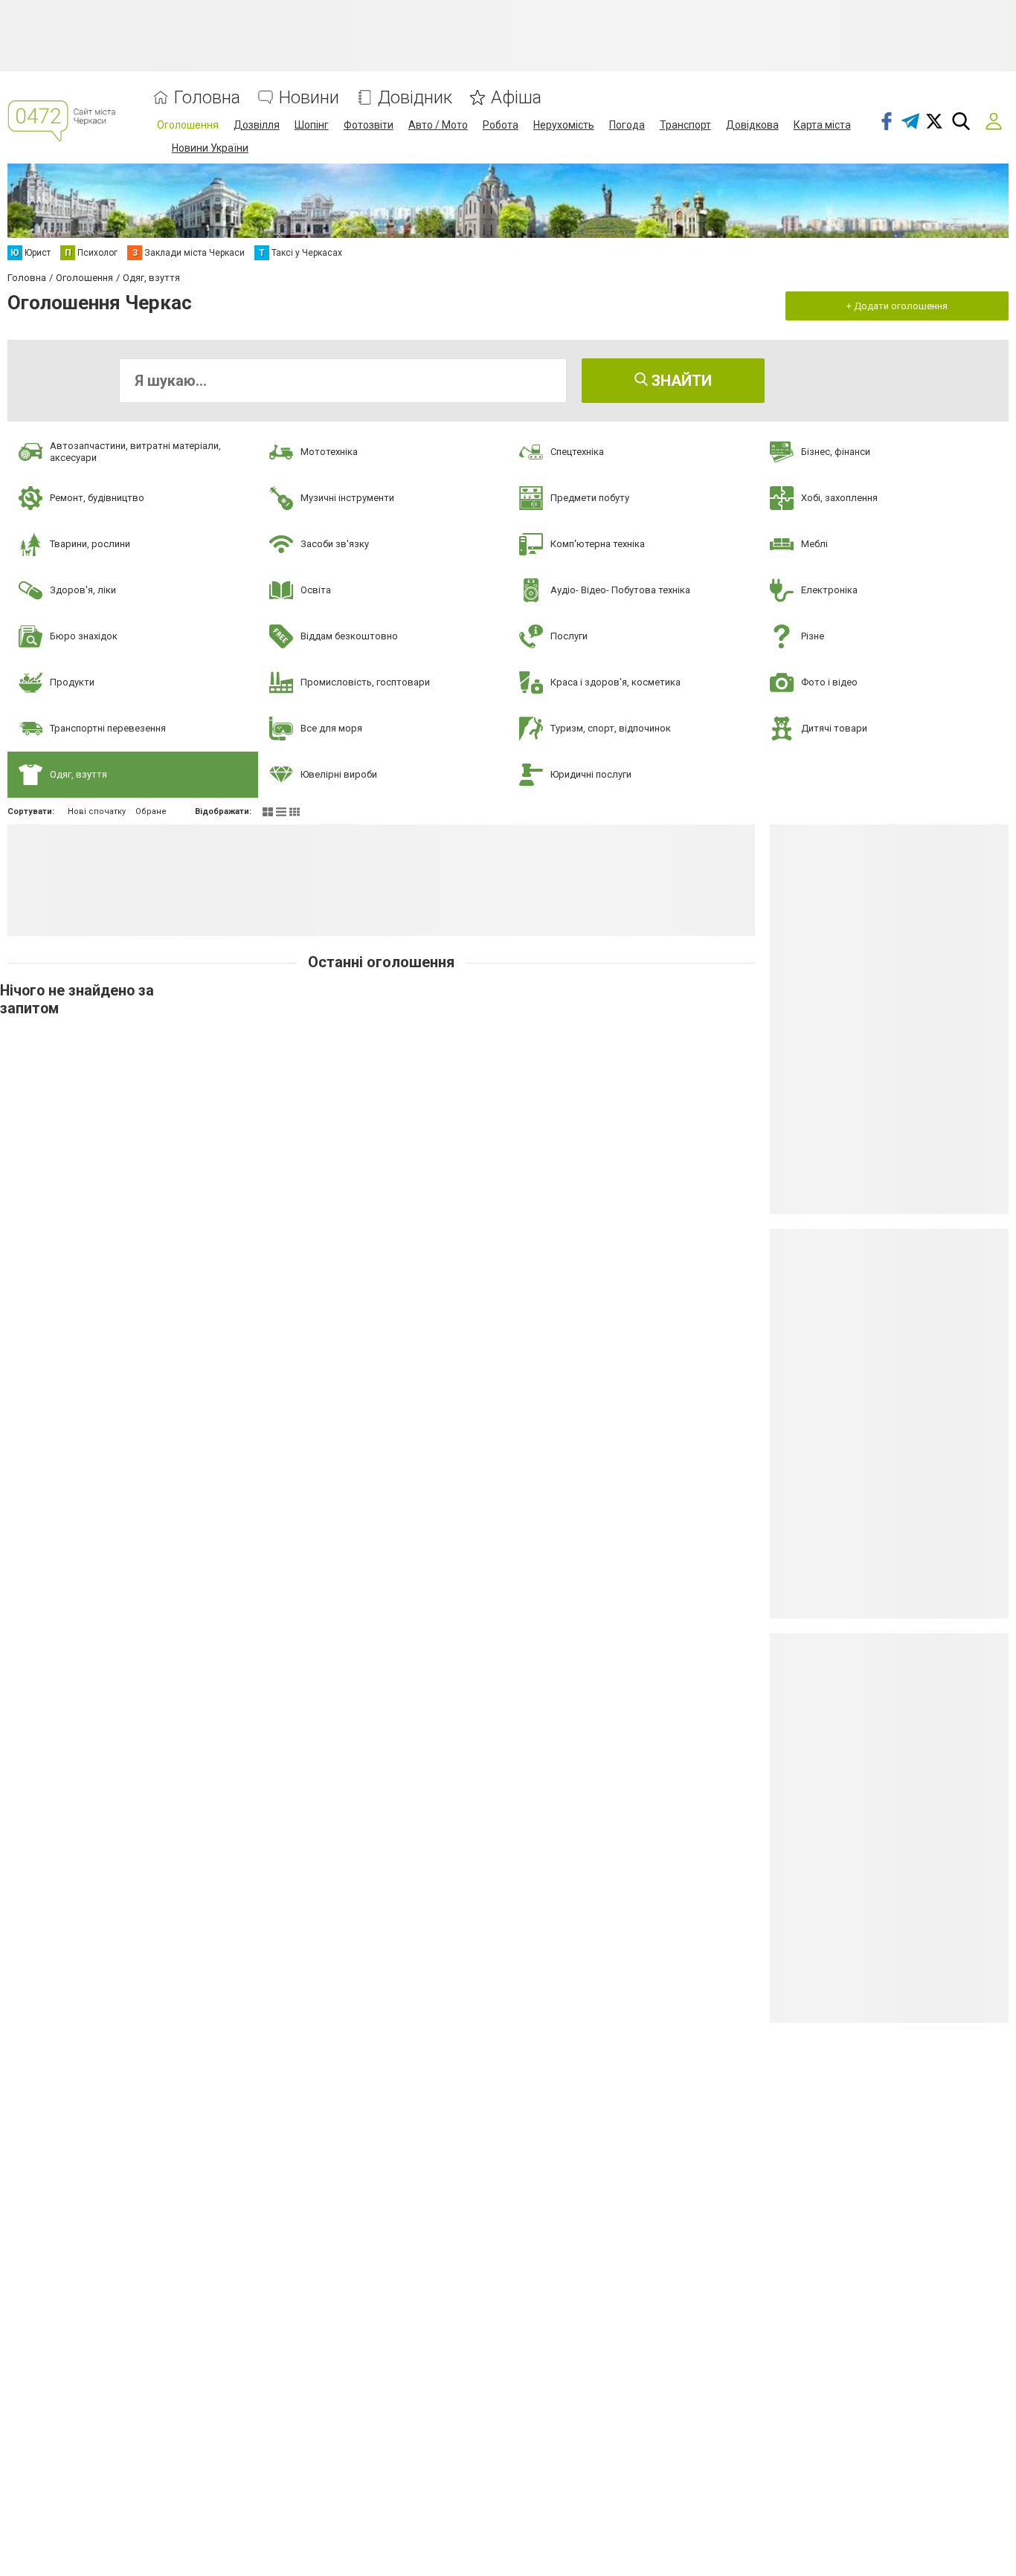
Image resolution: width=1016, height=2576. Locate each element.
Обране (151, 811)
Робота (501, 125)
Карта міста (822, 125)
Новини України (210, 148)
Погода (627, 125)
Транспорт (685, 125)
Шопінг (312, 125)
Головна (207, 98)
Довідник (415, 98)
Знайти (680, 381)
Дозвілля (257, 125)
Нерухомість (564, 125)
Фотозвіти (369, 125)
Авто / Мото (438, 125)
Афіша (516, 98)
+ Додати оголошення (897, 306)
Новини (309, 98)
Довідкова (752, 125)
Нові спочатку (97, 811)
